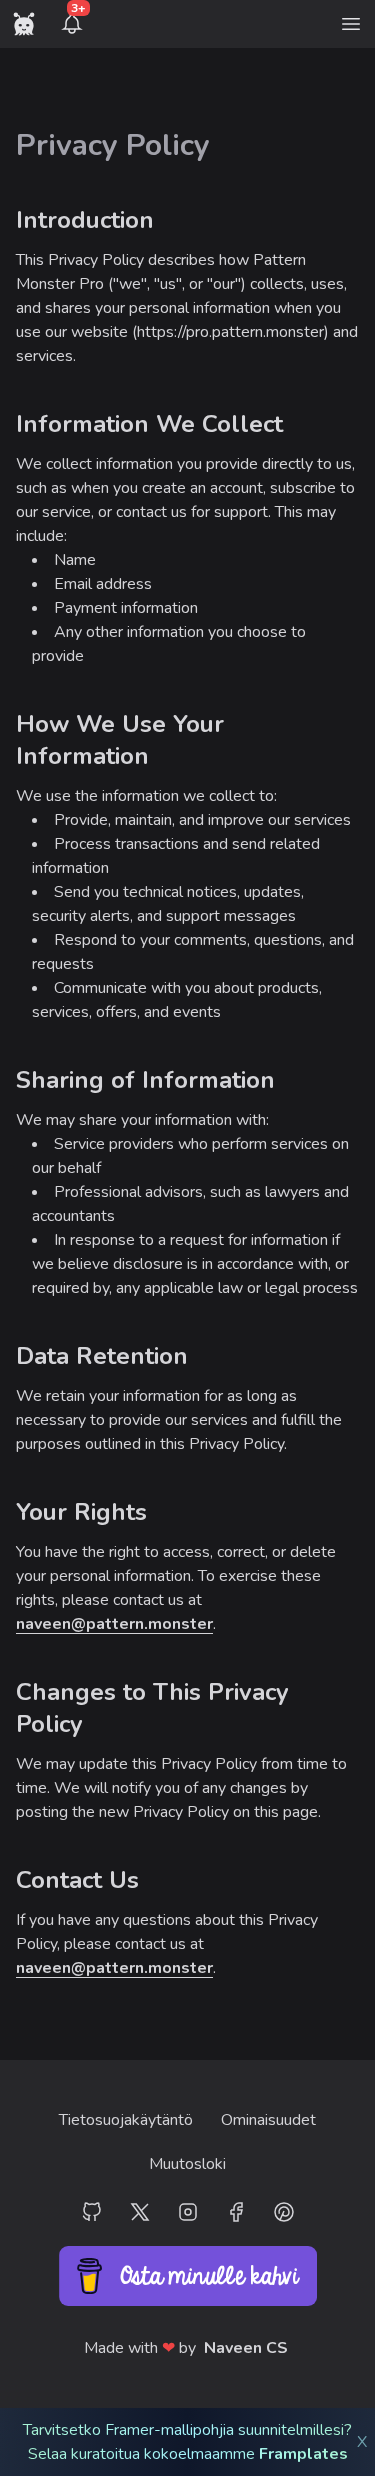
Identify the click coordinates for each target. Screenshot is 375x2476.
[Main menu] (351, 24)
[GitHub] (92, 2212)
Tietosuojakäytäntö (126, 2120)
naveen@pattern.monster (114, 1624)
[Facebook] (236, 2212)
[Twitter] (140, 2212)
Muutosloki (187, 2164)
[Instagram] (188, 2212)
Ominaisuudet (268, 2120)
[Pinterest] (284, 2212)
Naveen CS (246, 2348)
